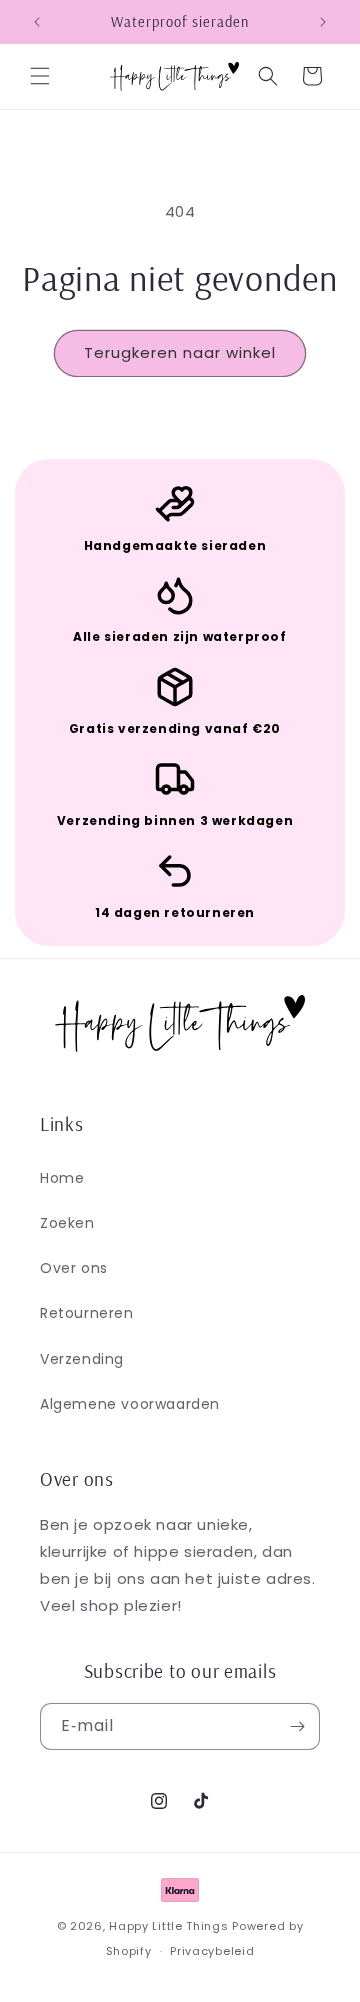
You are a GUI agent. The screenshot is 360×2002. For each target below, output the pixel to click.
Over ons (74, 1268)
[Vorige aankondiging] (37, 22)
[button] (40, 76)
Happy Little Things (168, 1926)
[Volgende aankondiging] (323, 22)
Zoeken (67, 1223)
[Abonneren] (297, 1726)
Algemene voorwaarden (130, 1404)
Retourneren (87, 1313)
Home (62, 1178)
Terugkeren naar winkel (180, 352)
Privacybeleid (212, 1951)
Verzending (82, 1359)
